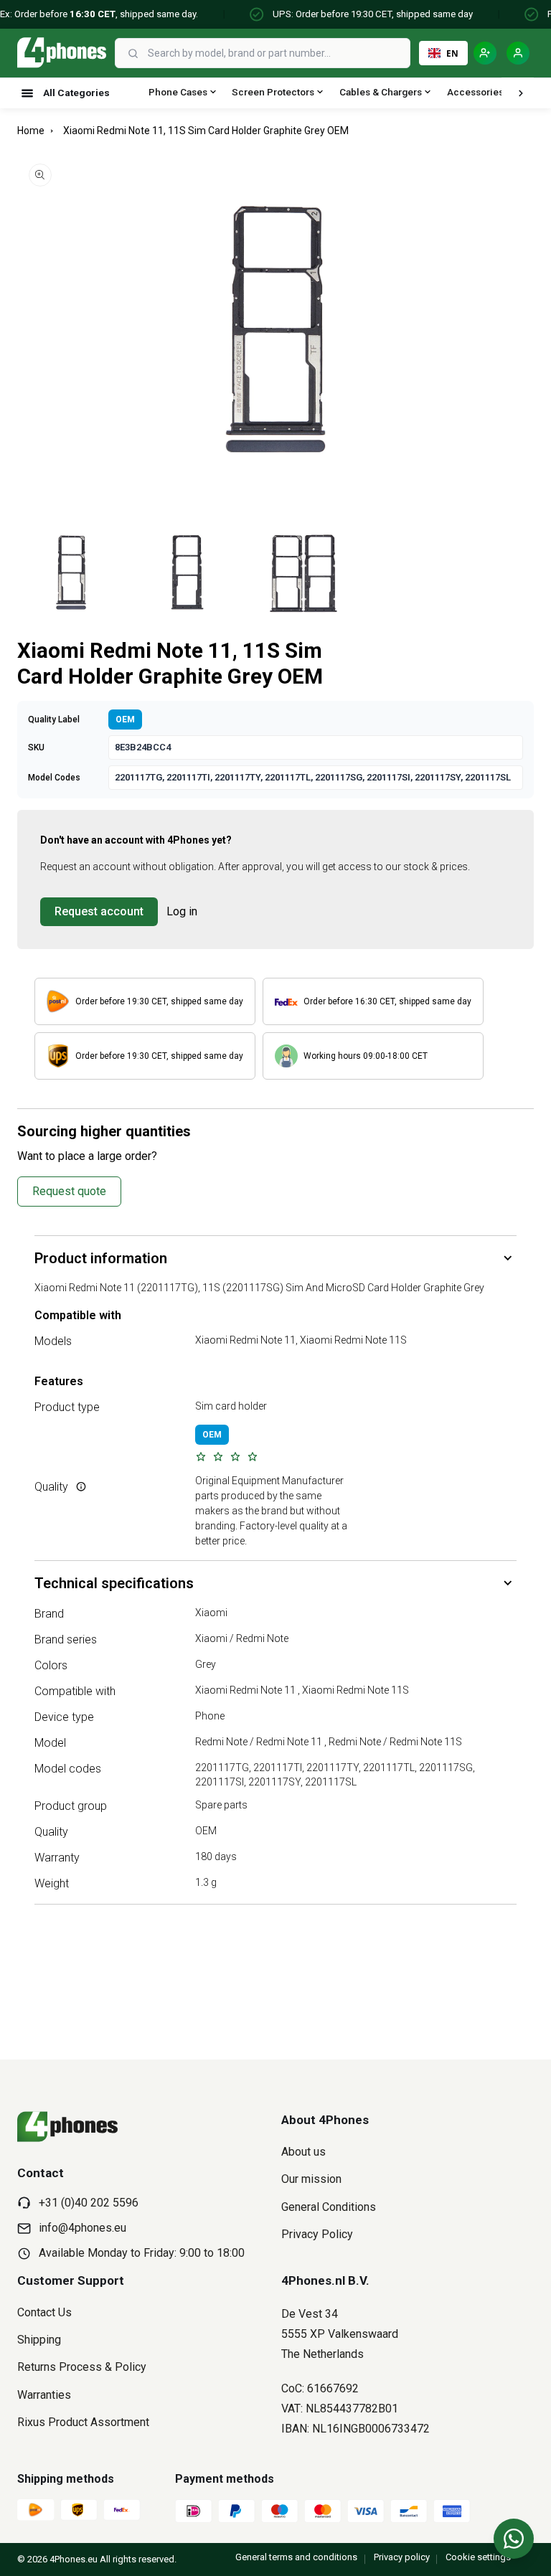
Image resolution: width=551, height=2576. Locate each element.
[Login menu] (518, 53)
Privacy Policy (317, 2234)
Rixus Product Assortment (83, 2422)
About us (303, 2152)
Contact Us (44, 2312)
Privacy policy (402, 2557)
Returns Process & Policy (82, 2367)
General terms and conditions (296, 2557)
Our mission (311, 2179)
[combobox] (277, 53)
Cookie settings (478, 2557)
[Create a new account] (485, 53)
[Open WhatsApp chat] (514, 2539)
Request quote (69, 1191)
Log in (182, 911)
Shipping (39, 2340)
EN (452, 53)
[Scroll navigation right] (521, 93)
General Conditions (329, 2207)
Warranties (44, 2395)
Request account (99, 911)
